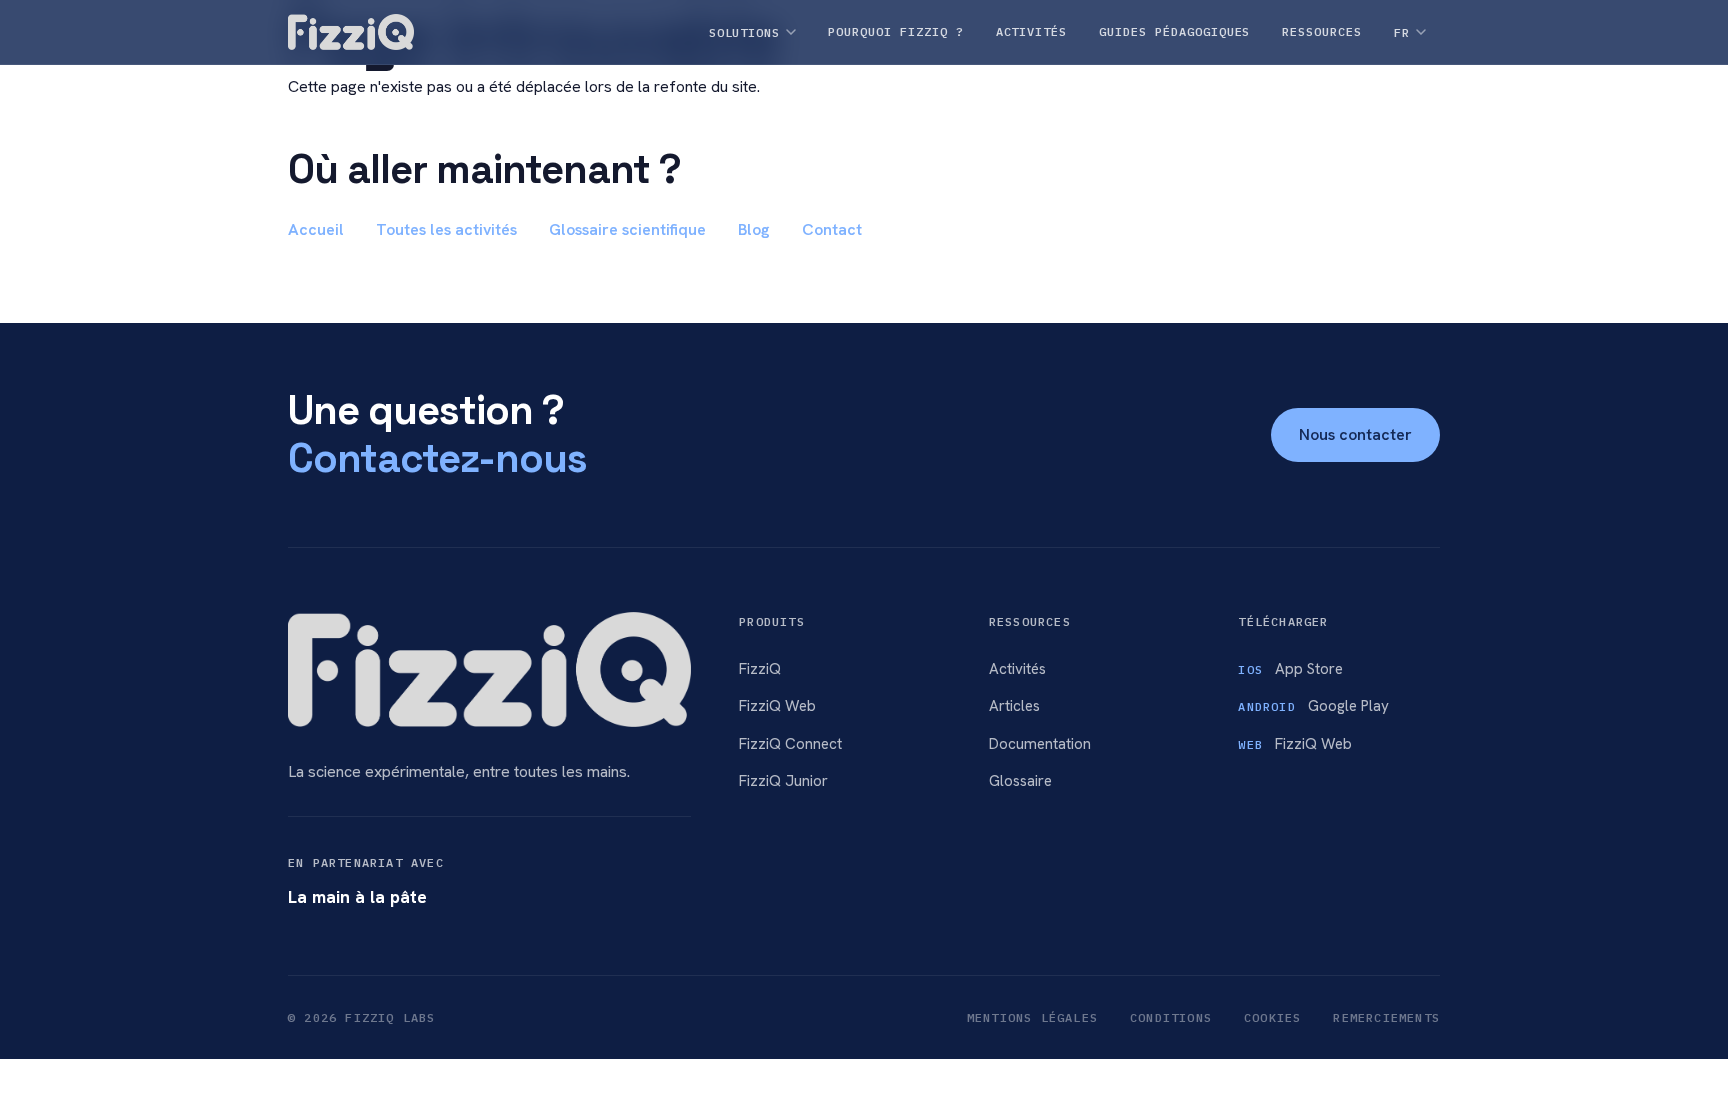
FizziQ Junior (783, 781)
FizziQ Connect (790, 744)
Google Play (1313, 706)
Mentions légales (1032, 1017)
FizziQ (760, 669)
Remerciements (1386, 1017)
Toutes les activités (446, 229)
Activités (1017, 669)
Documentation (1040, 744)
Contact (832, 229)
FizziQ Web (777, 706)
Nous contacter (1355, 434)
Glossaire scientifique (627, 229)
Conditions (1171, 1017)
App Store (1290, 669)
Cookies (1272, 1017)
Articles (1014, 706)
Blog (754, 229)
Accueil (316, 229)
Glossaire (1020, 781)
